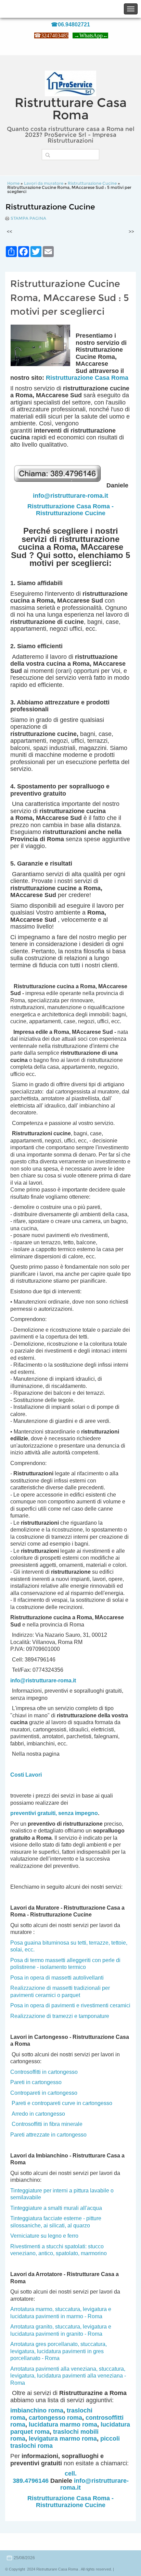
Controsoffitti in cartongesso (44, 2072)
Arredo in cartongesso (38, 2114)
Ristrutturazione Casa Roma (87, 378)
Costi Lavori (26, 1775)
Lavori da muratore (44, 183)
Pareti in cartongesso (36, 2082)
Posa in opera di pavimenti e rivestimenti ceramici (70, 2005)
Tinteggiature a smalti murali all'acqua (56, 2208)
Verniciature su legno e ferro (44, 2236)
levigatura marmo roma (63, 2439)
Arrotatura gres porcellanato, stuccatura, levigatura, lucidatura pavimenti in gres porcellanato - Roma (59, 2351)
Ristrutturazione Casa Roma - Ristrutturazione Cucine (70, 510)
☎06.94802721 (70, 25)
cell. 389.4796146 (45, 2477)
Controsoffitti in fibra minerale (47, 2124)
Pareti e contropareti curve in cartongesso (62, 2103)
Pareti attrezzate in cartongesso (48, 2135)
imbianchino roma (37, 2410)
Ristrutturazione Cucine (92, 183)
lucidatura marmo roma (63, 2424)
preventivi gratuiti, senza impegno (54, 1813)
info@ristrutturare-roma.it (70, 496)
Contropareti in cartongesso (44, 2093)
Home (13, 183)
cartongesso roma (55, 2418)
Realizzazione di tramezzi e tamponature (60, 2016)
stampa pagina (28, 218)
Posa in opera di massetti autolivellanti (57, 1978)
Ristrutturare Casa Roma (71, 109)
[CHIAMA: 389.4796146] (60, 485)
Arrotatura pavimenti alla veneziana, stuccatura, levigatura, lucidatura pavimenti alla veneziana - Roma (68, 2376)
